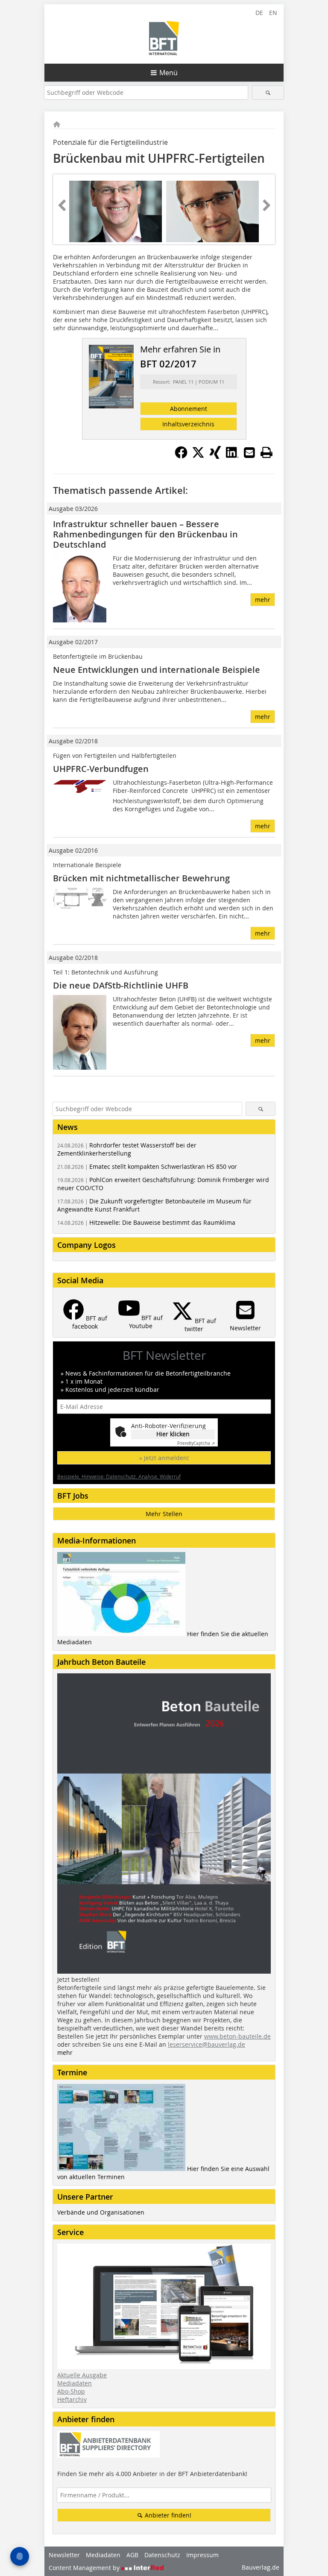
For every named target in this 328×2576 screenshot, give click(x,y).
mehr (263, 600)
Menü (168, 73)
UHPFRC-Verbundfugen (101, 769)
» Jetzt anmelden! (164, 1458)
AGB (132, 2555)
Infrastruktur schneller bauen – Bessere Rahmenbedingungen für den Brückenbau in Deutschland (145, 534)
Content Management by (85, 2568)
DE (259, 13)
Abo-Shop (71, 2391)
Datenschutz (162, 2555)
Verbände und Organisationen (101, 2212)
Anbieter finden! (167, 2515)
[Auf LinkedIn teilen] (232, 456)
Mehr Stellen (164, 1514)
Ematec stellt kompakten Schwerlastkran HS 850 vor (147, 1166)
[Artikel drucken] (266, 452)
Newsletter (64, 2555)
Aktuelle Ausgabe (82, 2375)
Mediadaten (75, 2383)
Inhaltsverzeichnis (188, 424)
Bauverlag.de (261, 2567)
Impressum (202, 2555)
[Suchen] (268, 92)
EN (273, 13)
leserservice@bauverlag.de (206, 2044)
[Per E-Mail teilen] (249, 452)
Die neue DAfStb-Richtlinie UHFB (121, 985)
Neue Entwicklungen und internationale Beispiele (157, 670)
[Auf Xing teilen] (215, 456)
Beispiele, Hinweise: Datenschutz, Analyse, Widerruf (119, 1476)
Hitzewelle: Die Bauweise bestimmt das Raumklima (146, 1222)
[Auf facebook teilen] (181, 456)
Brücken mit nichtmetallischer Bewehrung (141, 878)
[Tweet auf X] (198, 456)
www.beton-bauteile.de (237, 2036)
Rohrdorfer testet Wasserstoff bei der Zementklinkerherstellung (127, 1149)
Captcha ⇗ (196, 1443)
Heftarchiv (72, 2399)
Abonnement (189, 409)
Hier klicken (173, 1434)
